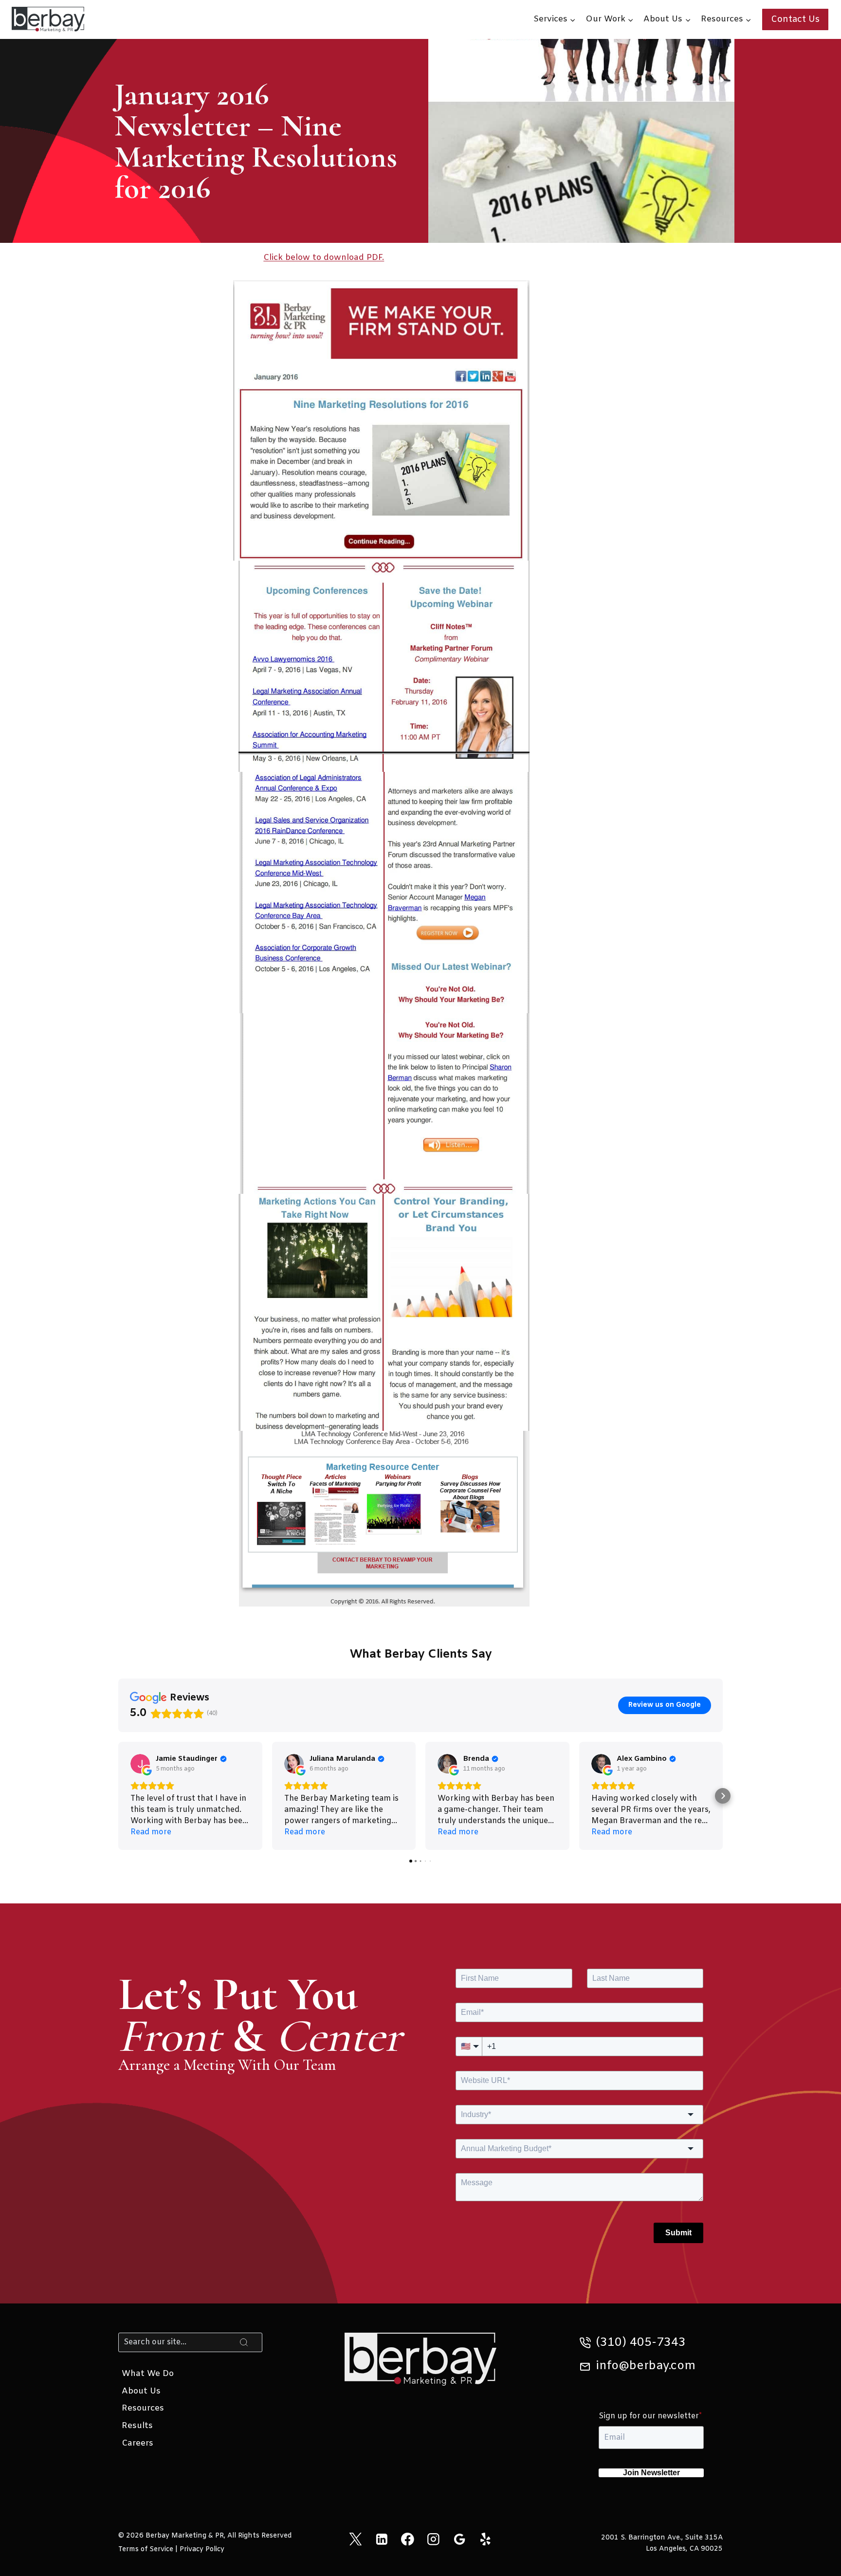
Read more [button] (151, 1832)
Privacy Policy (202, 2549)
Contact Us (795, 19)
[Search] (244, 2342)
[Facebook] (408, 2539)
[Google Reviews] (459, 2539)
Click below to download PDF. (324, 258)
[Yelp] (485, 2539)
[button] (118, 1796)
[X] (356, 2539)
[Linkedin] (381, 2539)
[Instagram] (433, 2539)
